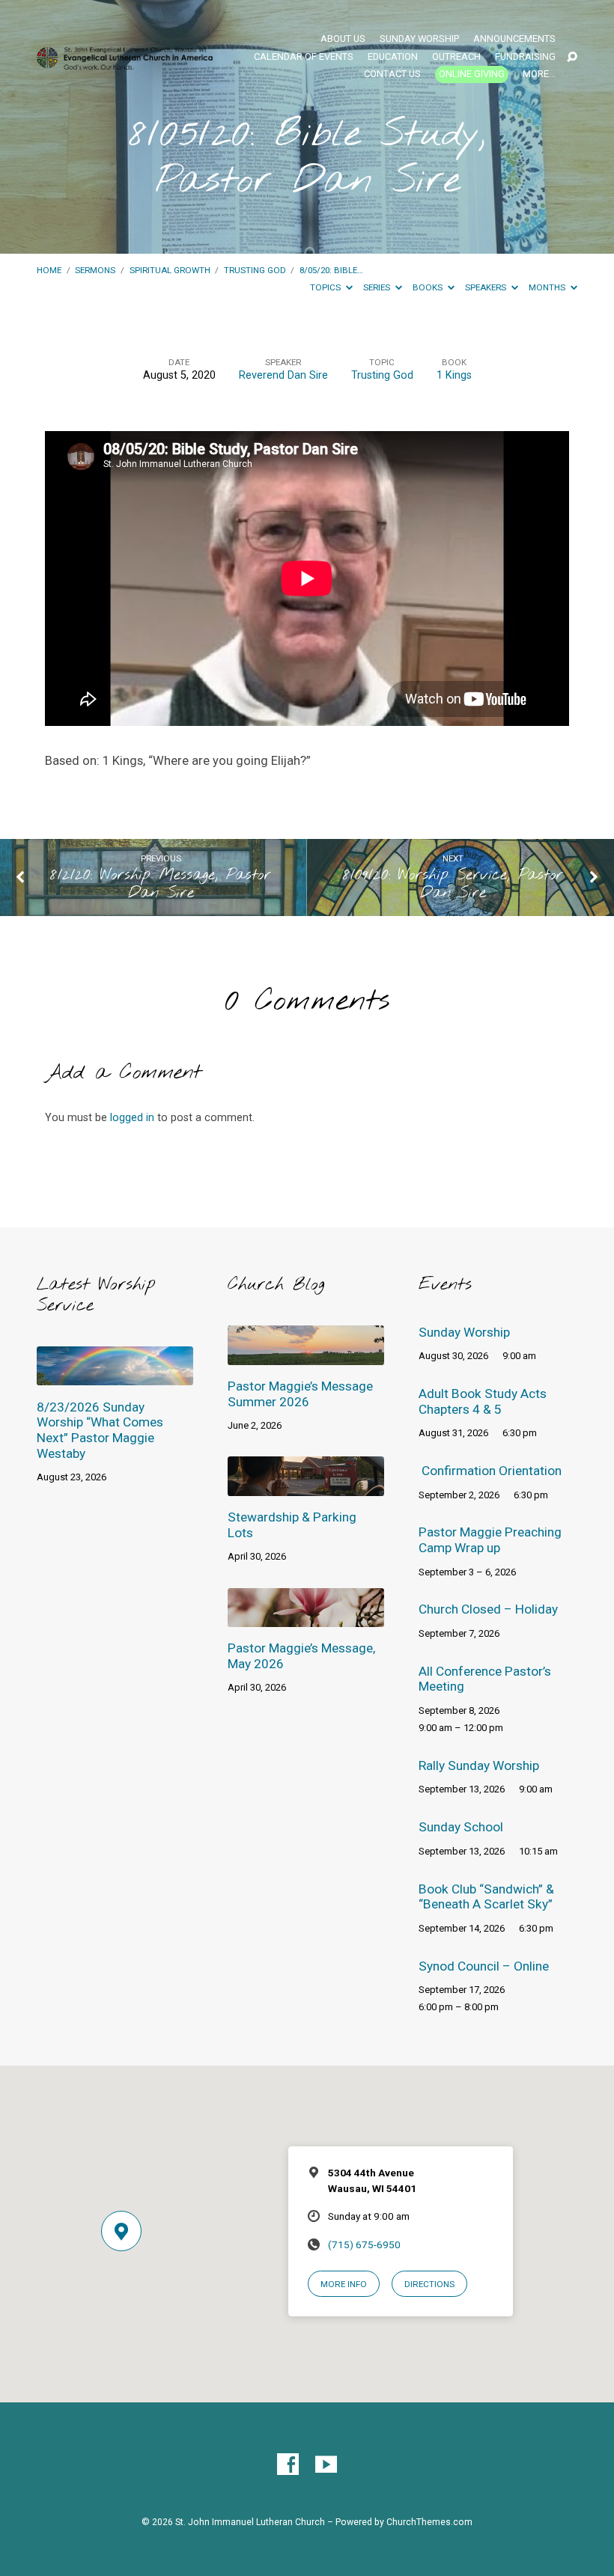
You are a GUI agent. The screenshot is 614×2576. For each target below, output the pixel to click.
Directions (429, 2284)
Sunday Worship (419, 39)
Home (49, 270)
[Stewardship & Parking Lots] (306, 1486)
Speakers (487, 287)
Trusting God (255, 270)
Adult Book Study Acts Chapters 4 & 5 (483, 1401)
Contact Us (392, 74)
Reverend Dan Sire (283, 375)
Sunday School (461, 1827)
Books (429, 287)
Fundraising (525, 57)
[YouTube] (326, 2465)
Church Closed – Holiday (488, 1609)
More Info (344, 2284)
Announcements (514, 39)
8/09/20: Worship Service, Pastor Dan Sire (453, 884)
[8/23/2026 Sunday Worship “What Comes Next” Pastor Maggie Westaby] (115, 1375)
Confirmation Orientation (492, 1471)
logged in (132, 1118)
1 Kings (454, 375)
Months (548, 287)
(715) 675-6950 (364, 2244)
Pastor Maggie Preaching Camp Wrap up (490, 1540)
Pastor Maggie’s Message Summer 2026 (300, 1394)
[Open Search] (572, 58)
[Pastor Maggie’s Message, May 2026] (306, 1617)
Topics (326, 287)
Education (393, 57)
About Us (343, 39)
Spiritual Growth (170, 270)
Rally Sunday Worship (479, 1765)
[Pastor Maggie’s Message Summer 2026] (306, 1355)
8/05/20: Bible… (331, 270)
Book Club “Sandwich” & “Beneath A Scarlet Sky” (486, 1897)
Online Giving (472, 74)
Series (378, 287)
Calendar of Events (304, 57)
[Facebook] (288, 2465)
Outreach (456, 57)
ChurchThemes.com (429, 2522)
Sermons (95, 270)
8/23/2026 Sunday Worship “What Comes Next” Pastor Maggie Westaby (100, 1430)
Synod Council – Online (484, 1966)
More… (539, 74)
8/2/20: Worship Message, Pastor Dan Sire (161, 884)
